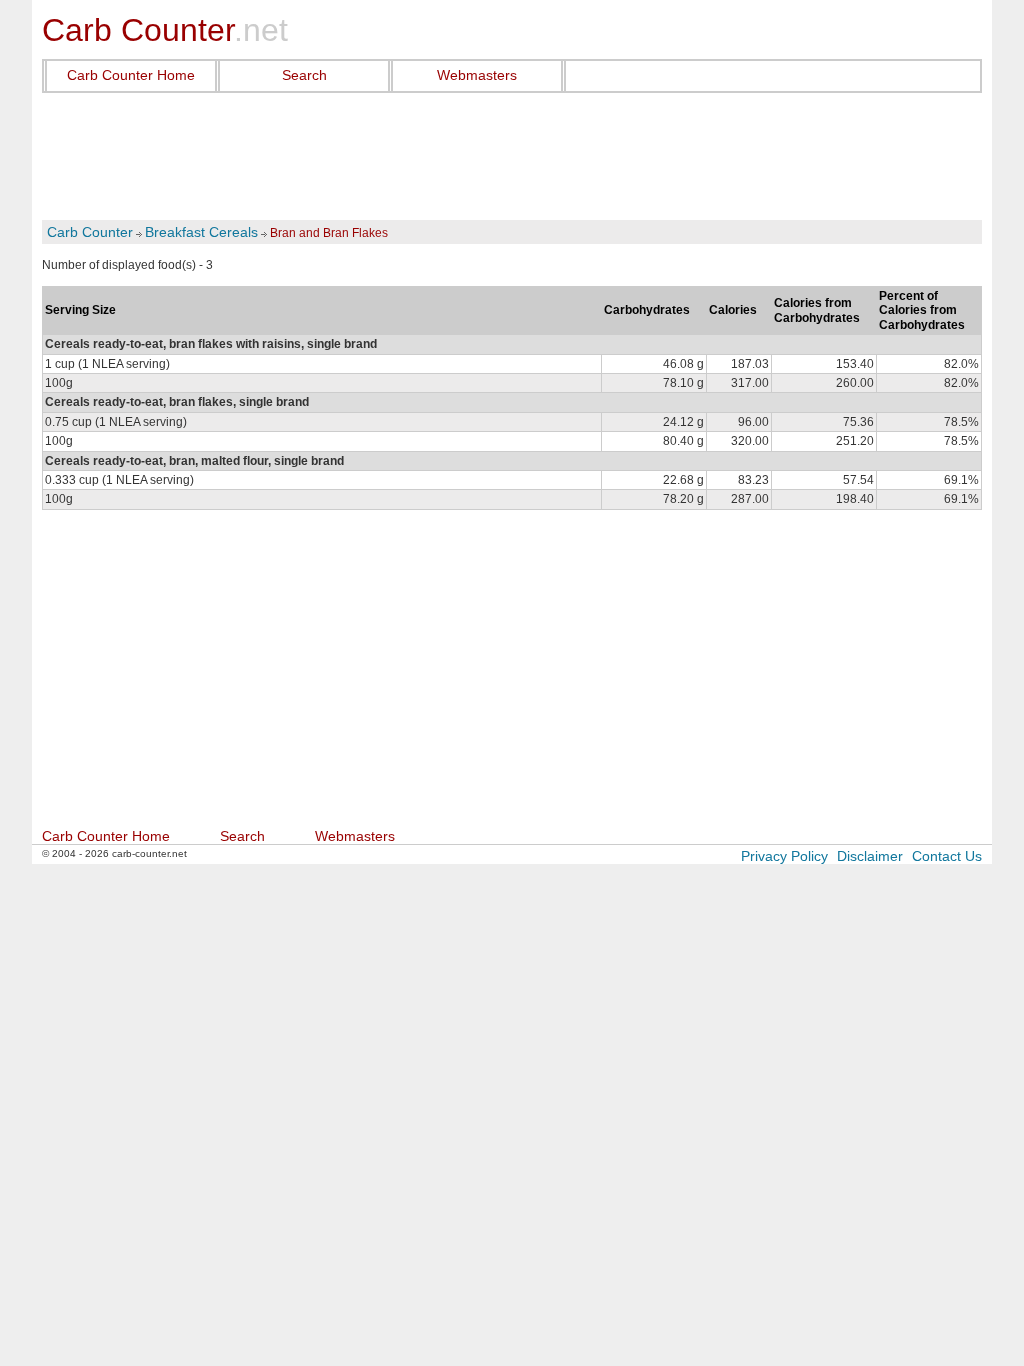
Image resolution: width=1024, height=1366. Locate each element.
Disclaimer (870, 856)
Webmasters (477, 75)
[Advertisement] (512, 157)
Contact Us (947, 856)
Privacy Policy (784, 856)
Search (304, 75)
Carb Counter (90, 232)
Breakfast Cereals (201, 232)
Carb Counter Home (131, 75)
